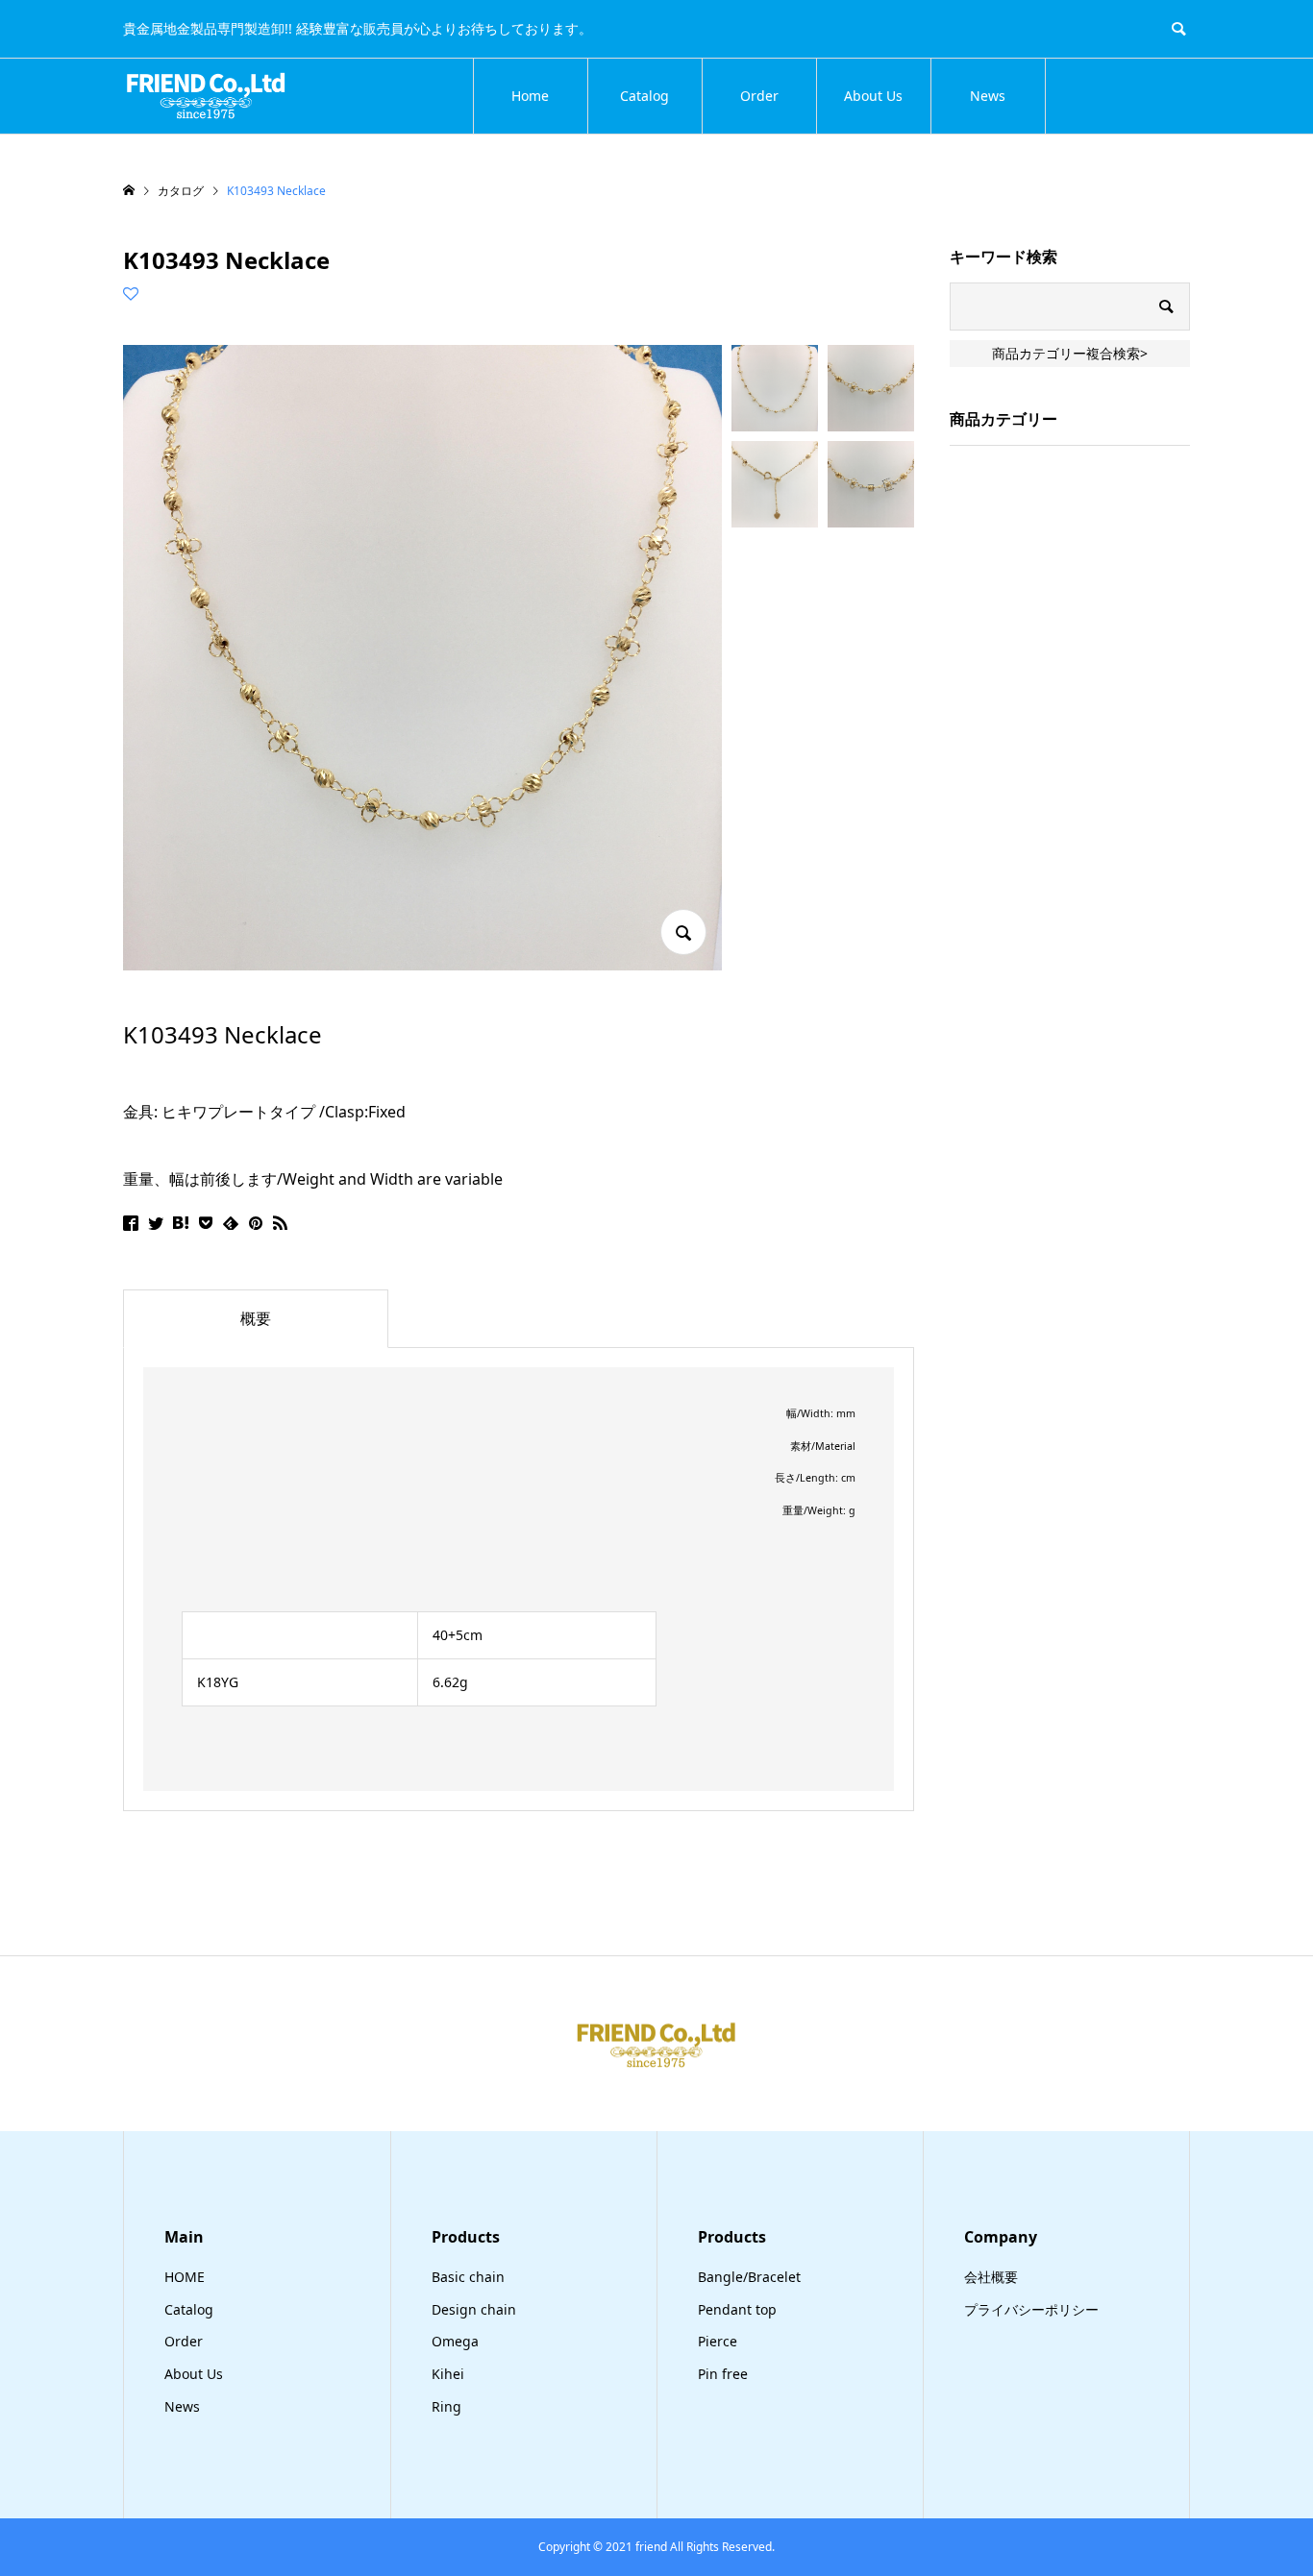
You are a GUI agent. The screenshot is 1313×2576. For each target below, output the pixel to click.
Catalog (644, 96)
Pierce (718, 2341)
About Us (873, 96)
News (988, 96)
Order (759, 96)
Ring (446, 2406)
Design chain (474, 2309)
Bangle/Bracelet (749, 2277)
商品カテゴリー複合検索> (1070, 353)
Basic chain (468, 2277)
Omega (455, 2341)
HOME (185, 2277)
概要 (256, 1318)
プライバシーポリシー (1031, 2309)
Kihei (448, 2374)
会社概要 (991, 2277)
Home (530, 96)
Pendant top (737, 2309)
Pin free (723, 2374)
